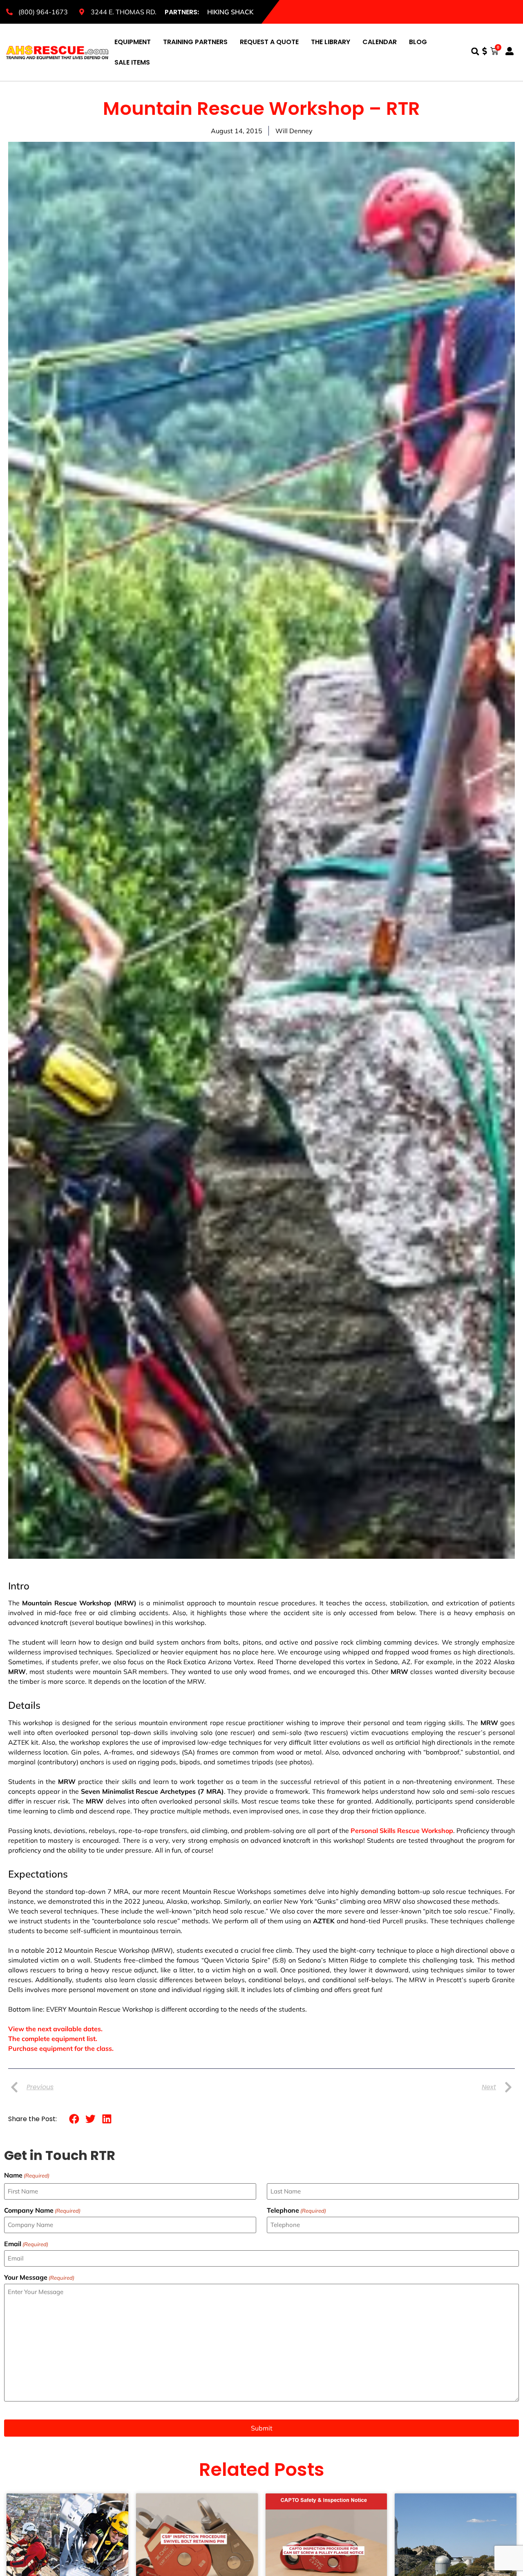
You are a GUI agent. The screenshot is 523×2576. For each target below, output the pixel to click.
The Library (331, 42)
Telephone (296, 2210)
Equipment (133, 42)
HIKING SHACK (230, 12)
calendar (380, 42)
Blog (418, 42)
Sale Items (132, 62)
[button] (475, 51)
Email (26, 2244)
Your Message (39, 2277)
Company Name (42, 2210)
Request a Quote (269, 42)
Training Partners (195, 42)
